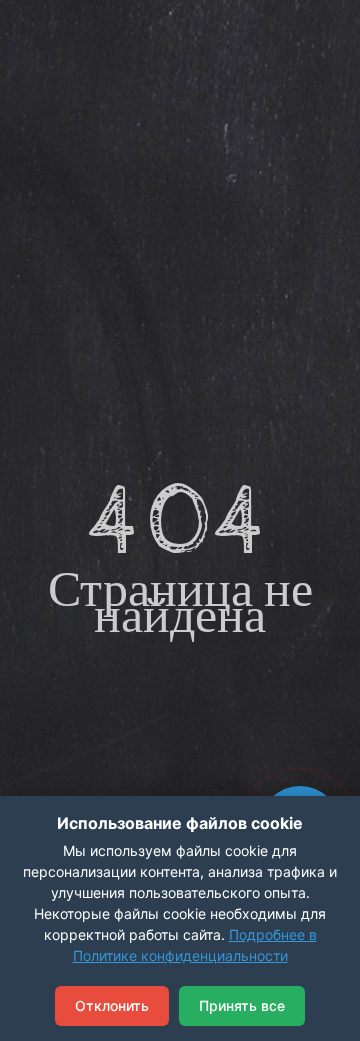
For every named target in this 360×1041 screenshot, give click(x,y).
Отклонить (112, 1005)
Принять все (242, 1005)
